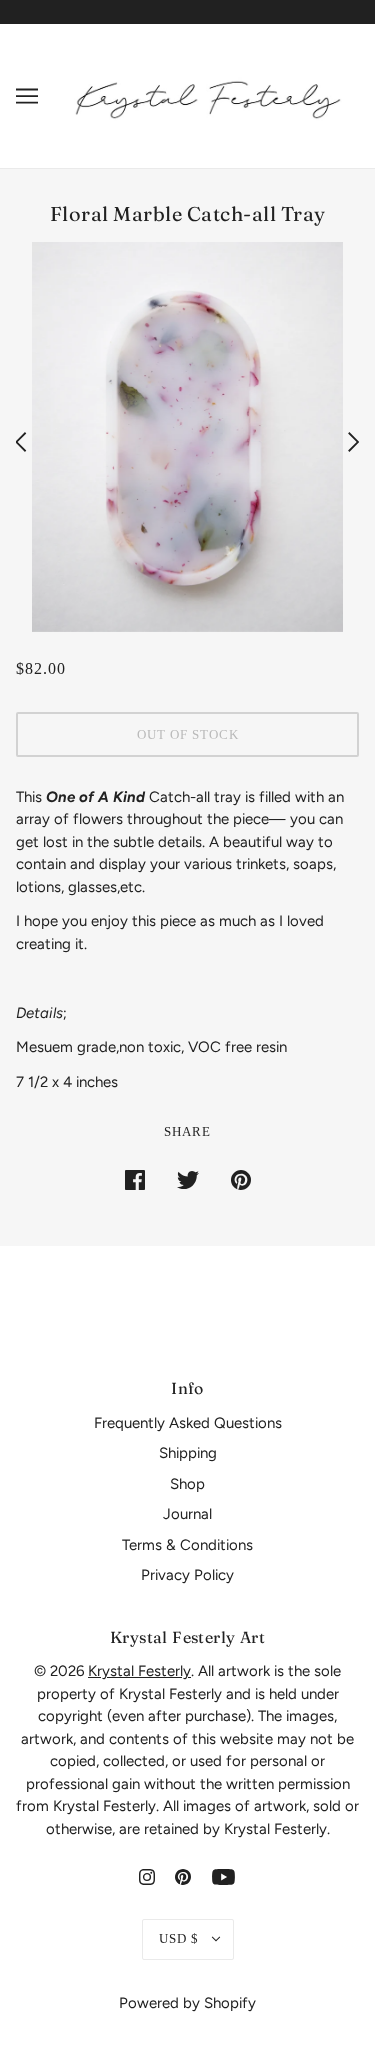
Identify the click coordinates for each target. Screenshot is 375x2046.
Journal (187, 1514)
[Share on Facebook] (135, 1179)
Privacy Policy (187, 1575)
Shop (187, 1484)
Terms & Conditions (187, 1545)
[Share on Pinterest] (241, 1179)
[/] (208, 95)
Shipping (188, 1453)
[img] (147, 1876)
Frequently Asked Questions (188, 1423)
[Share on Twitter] (188, 1179)
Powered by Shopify (187, 2003)
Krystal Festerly (139, 1671)
